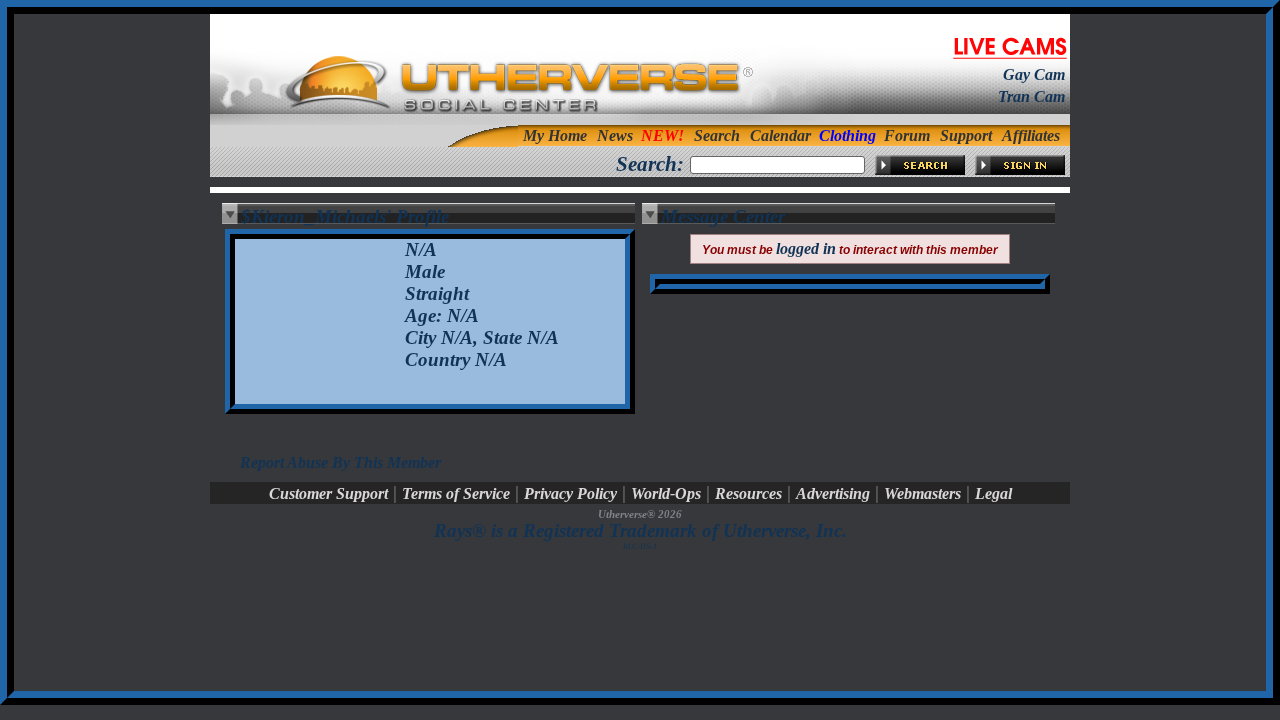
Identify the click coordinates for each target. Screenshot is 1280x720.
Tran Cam (1031, 96)
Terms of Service (456, 493)
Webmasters (922, 493)
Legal (993, 493)
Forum (907, 135)
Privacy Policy (570, 493)
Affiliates (1031, 135)
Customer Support (328, 493)
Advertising (833, 493)
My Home (555, 135)
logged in (806, 248)
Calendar (780, 135)
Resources (748, 493)
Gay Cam (1034, 74)
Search (717, 135)
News (615, 135)
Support (966, 135)
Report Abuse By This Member (340, 462)
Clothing (847, 135)
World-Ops (666, 493)
